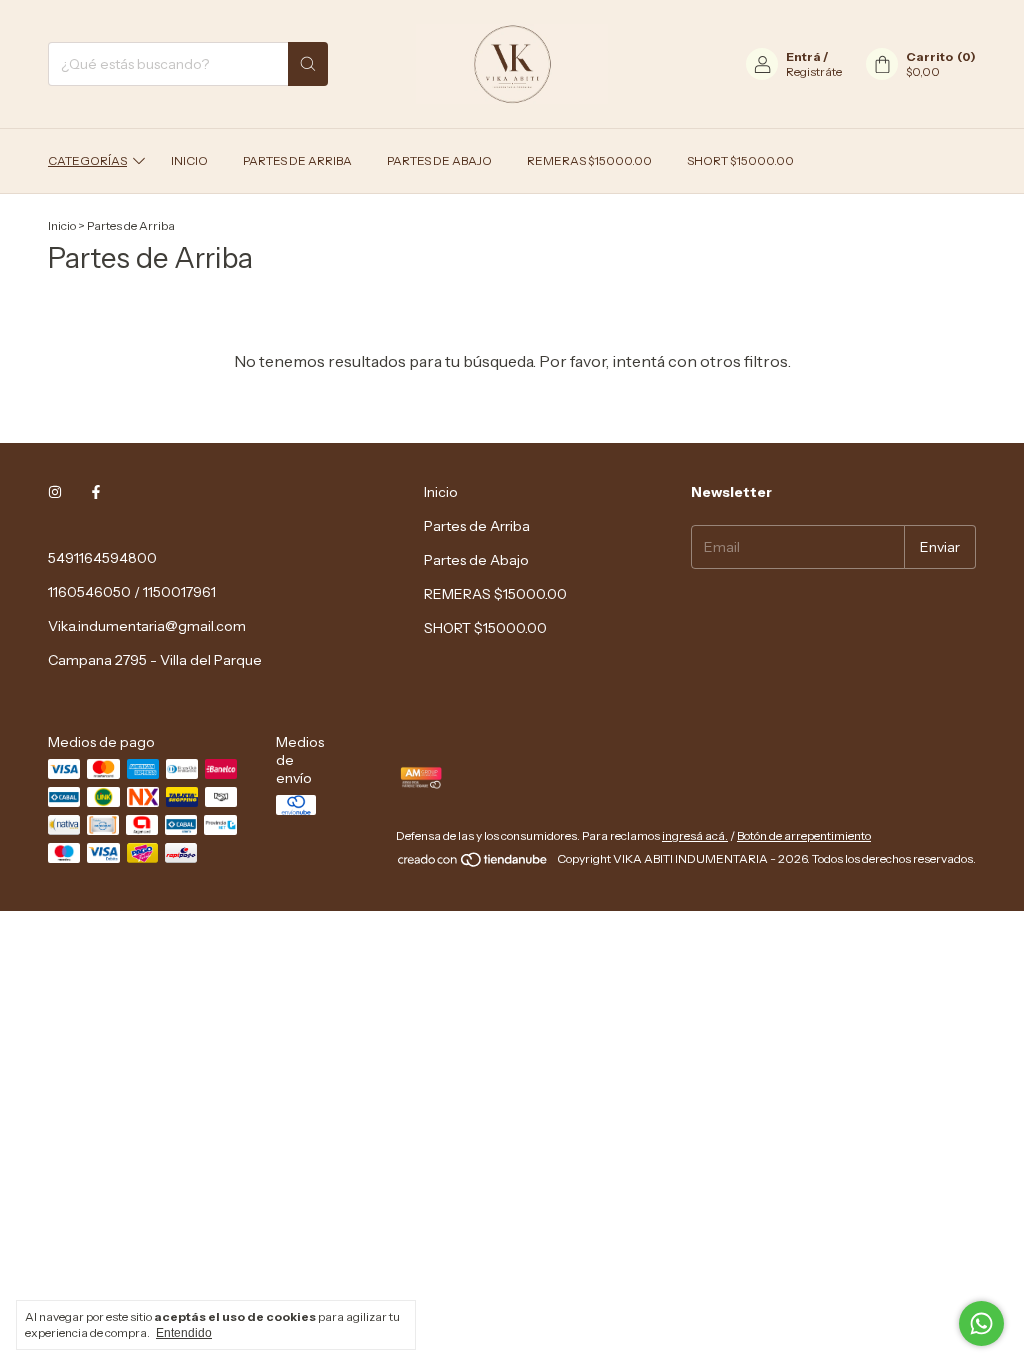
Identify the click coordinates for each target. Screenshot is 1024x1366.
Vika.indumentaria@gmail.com (147, 626)
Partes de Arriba (297, 160)
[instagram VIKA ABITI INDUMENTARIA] (55, 492)
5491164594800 (102, 558)
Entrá (803, 56)
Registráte (814, 71)
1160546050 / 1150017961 (132, 592)
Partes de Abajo (439, 160)
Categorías (87, 160)
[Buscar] (308, 64)
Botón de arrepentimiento (804, 835)
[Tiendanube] (473, 863)
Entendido (184, 1333)
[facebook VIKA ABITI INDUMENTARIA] (96, 492)
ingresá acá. (695, 835)
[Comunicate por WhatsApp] (981, 1323)
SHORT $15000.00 (740, 160)
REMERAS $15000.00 (589, 160)
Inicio (189, 160)
